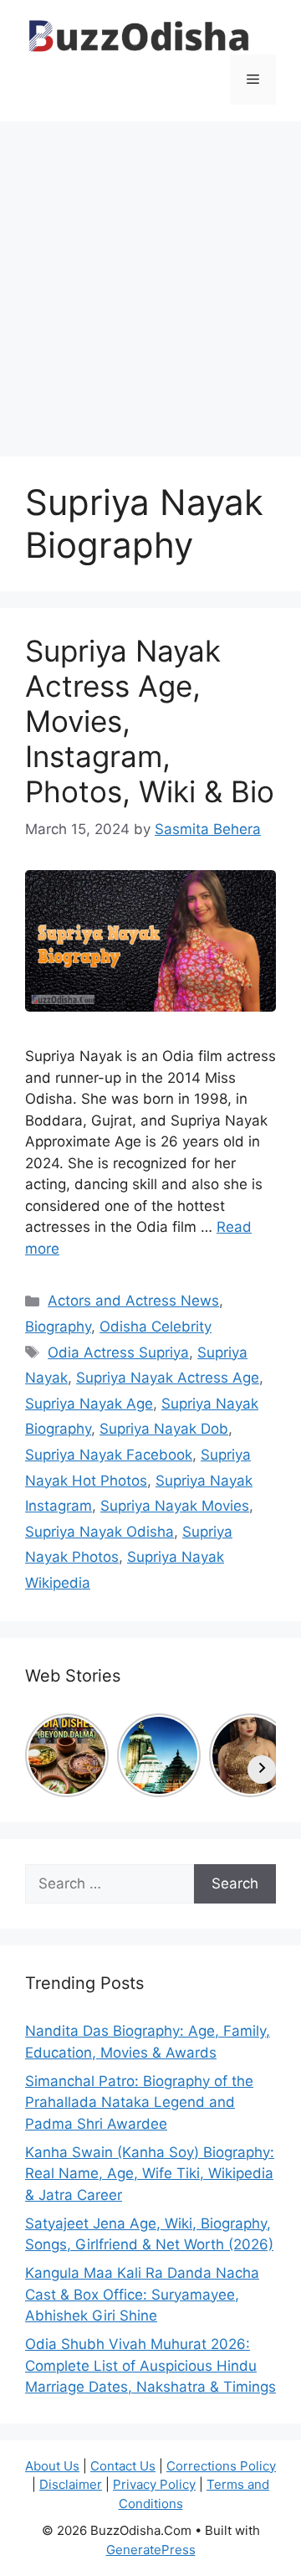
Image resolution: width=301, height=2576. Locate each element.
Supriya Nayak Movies (175, 1506)
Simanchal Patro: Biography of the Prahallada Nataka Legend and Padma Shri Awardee (139, 2102)
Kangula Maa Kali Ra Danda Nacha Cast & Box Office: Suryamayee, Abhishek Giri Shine (142, 2294)
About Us (52, 2466)
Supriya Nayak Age (89, 1404)
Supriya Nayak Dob (164, 1429)
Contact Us (123, 2466)
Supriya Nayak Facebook (109, 1455)
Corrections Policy (221, 2466)
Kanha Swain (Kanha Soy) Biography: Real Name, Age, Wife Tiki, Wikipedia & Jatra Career (150, 2174)
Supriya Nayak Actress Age (168, 1378)
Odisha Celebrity (156, 1327)
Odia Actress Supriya (118, 1352)
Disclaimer (71, 2484)
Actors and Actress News (133, 1301)
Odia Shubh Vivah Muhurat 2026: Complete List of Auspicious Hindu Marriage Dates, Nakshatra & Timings (150, 2365)
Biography (58, 1327)
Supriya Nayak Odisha (99, 1532)
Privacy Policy (154, 2484)
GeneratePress (151, 2550)
